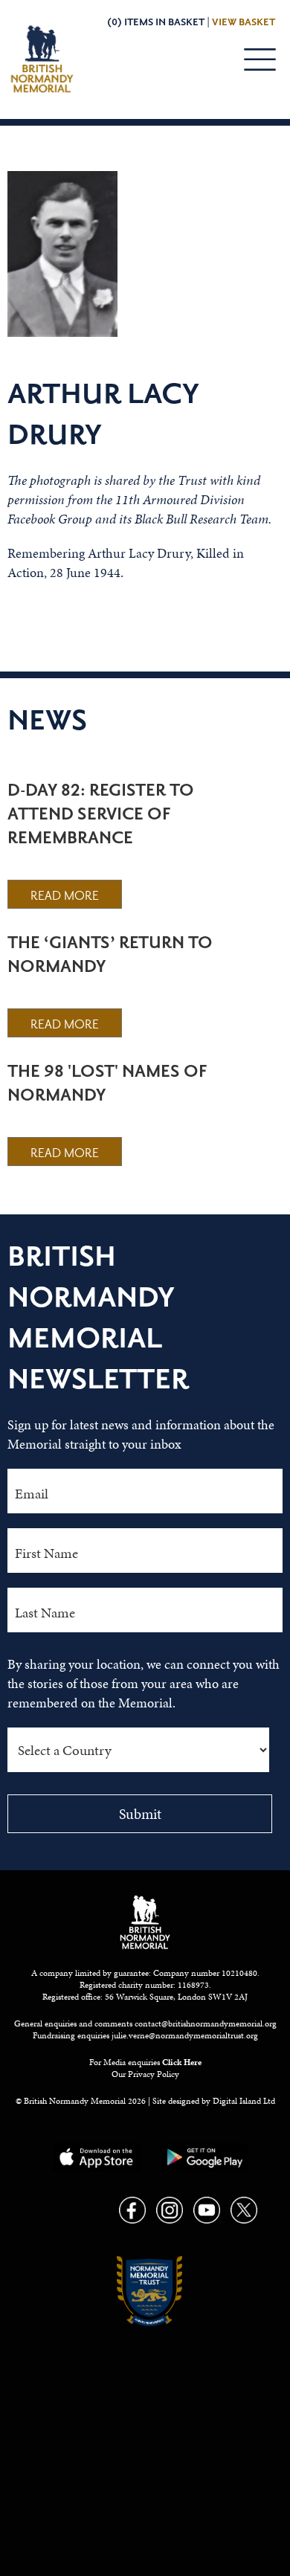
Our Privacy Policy (145, 2074)
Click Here (182, 2062)
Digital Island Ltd (244, 2101)
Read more (65, 896)
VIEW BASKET (244, 22)
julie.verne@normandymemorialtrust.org (185, 2035)
